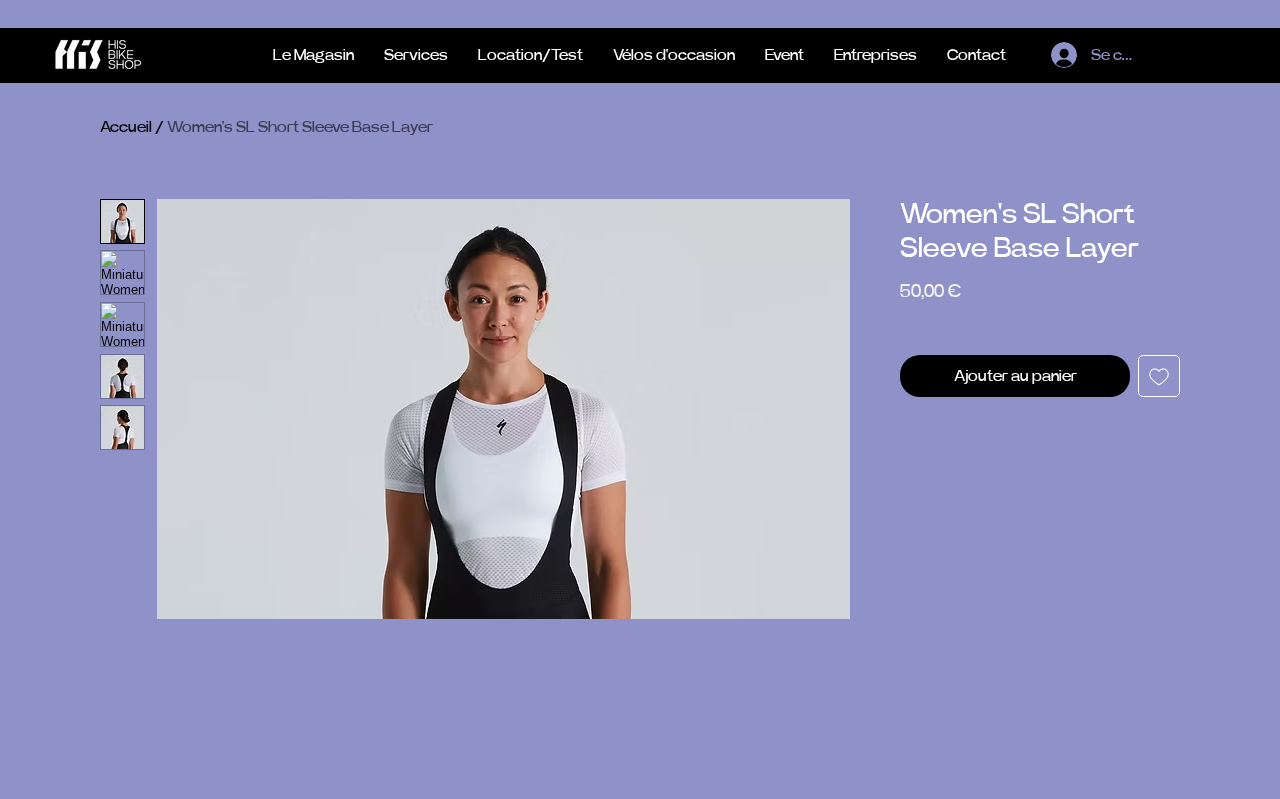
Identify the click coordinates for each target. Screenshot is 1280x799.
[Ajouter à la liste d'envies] (1159, 376)
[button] (530, 55)
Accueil (126, 127)
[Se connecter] (1060, 55)
